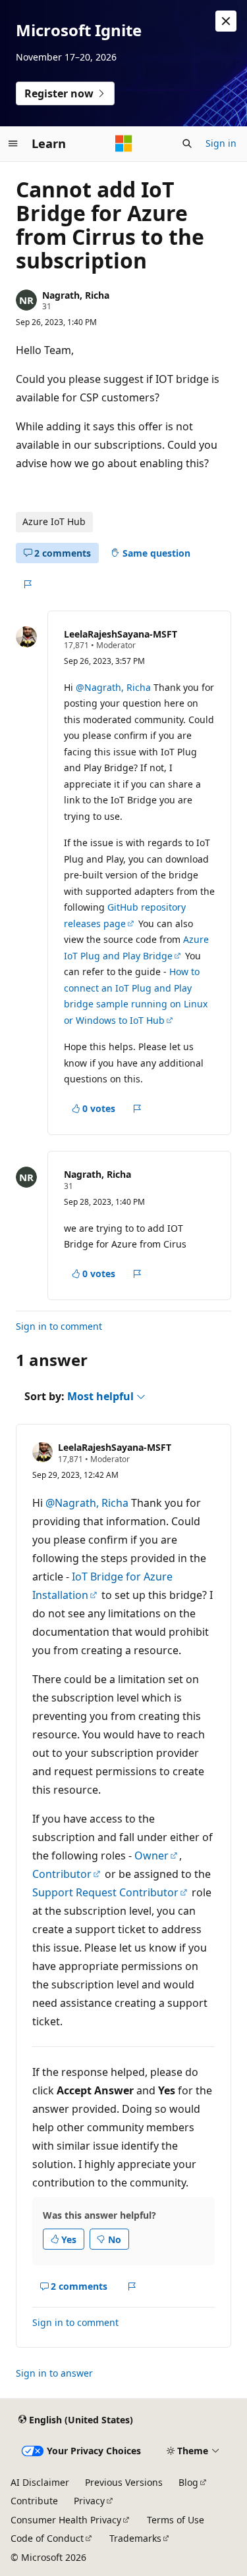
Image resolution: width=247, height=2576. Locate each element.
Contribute (34, 2501)
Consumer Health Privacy (66, 2520)
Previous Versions (124, 2482)
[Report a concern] (27, 584)
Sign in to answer (54, 2373)
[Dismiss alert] (226, 21)
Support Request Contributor (105, 1892)
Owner (151, 1856)
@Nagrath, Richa (115, 687)
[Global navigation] (13, 143)
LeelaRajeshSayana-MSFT (121, 634)
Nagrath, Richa (76, 295)
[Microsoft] (124, 143)
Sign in (221, 143)
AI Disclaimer (40, 2482)
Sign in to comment (59, 1326)
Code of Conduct (47, 2538)
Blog (188, 2482)
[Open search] (187, 143)
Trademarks (135, 2538)
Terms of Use (176, 2520)
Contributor (62, 1874)
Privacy (89, 2501)
